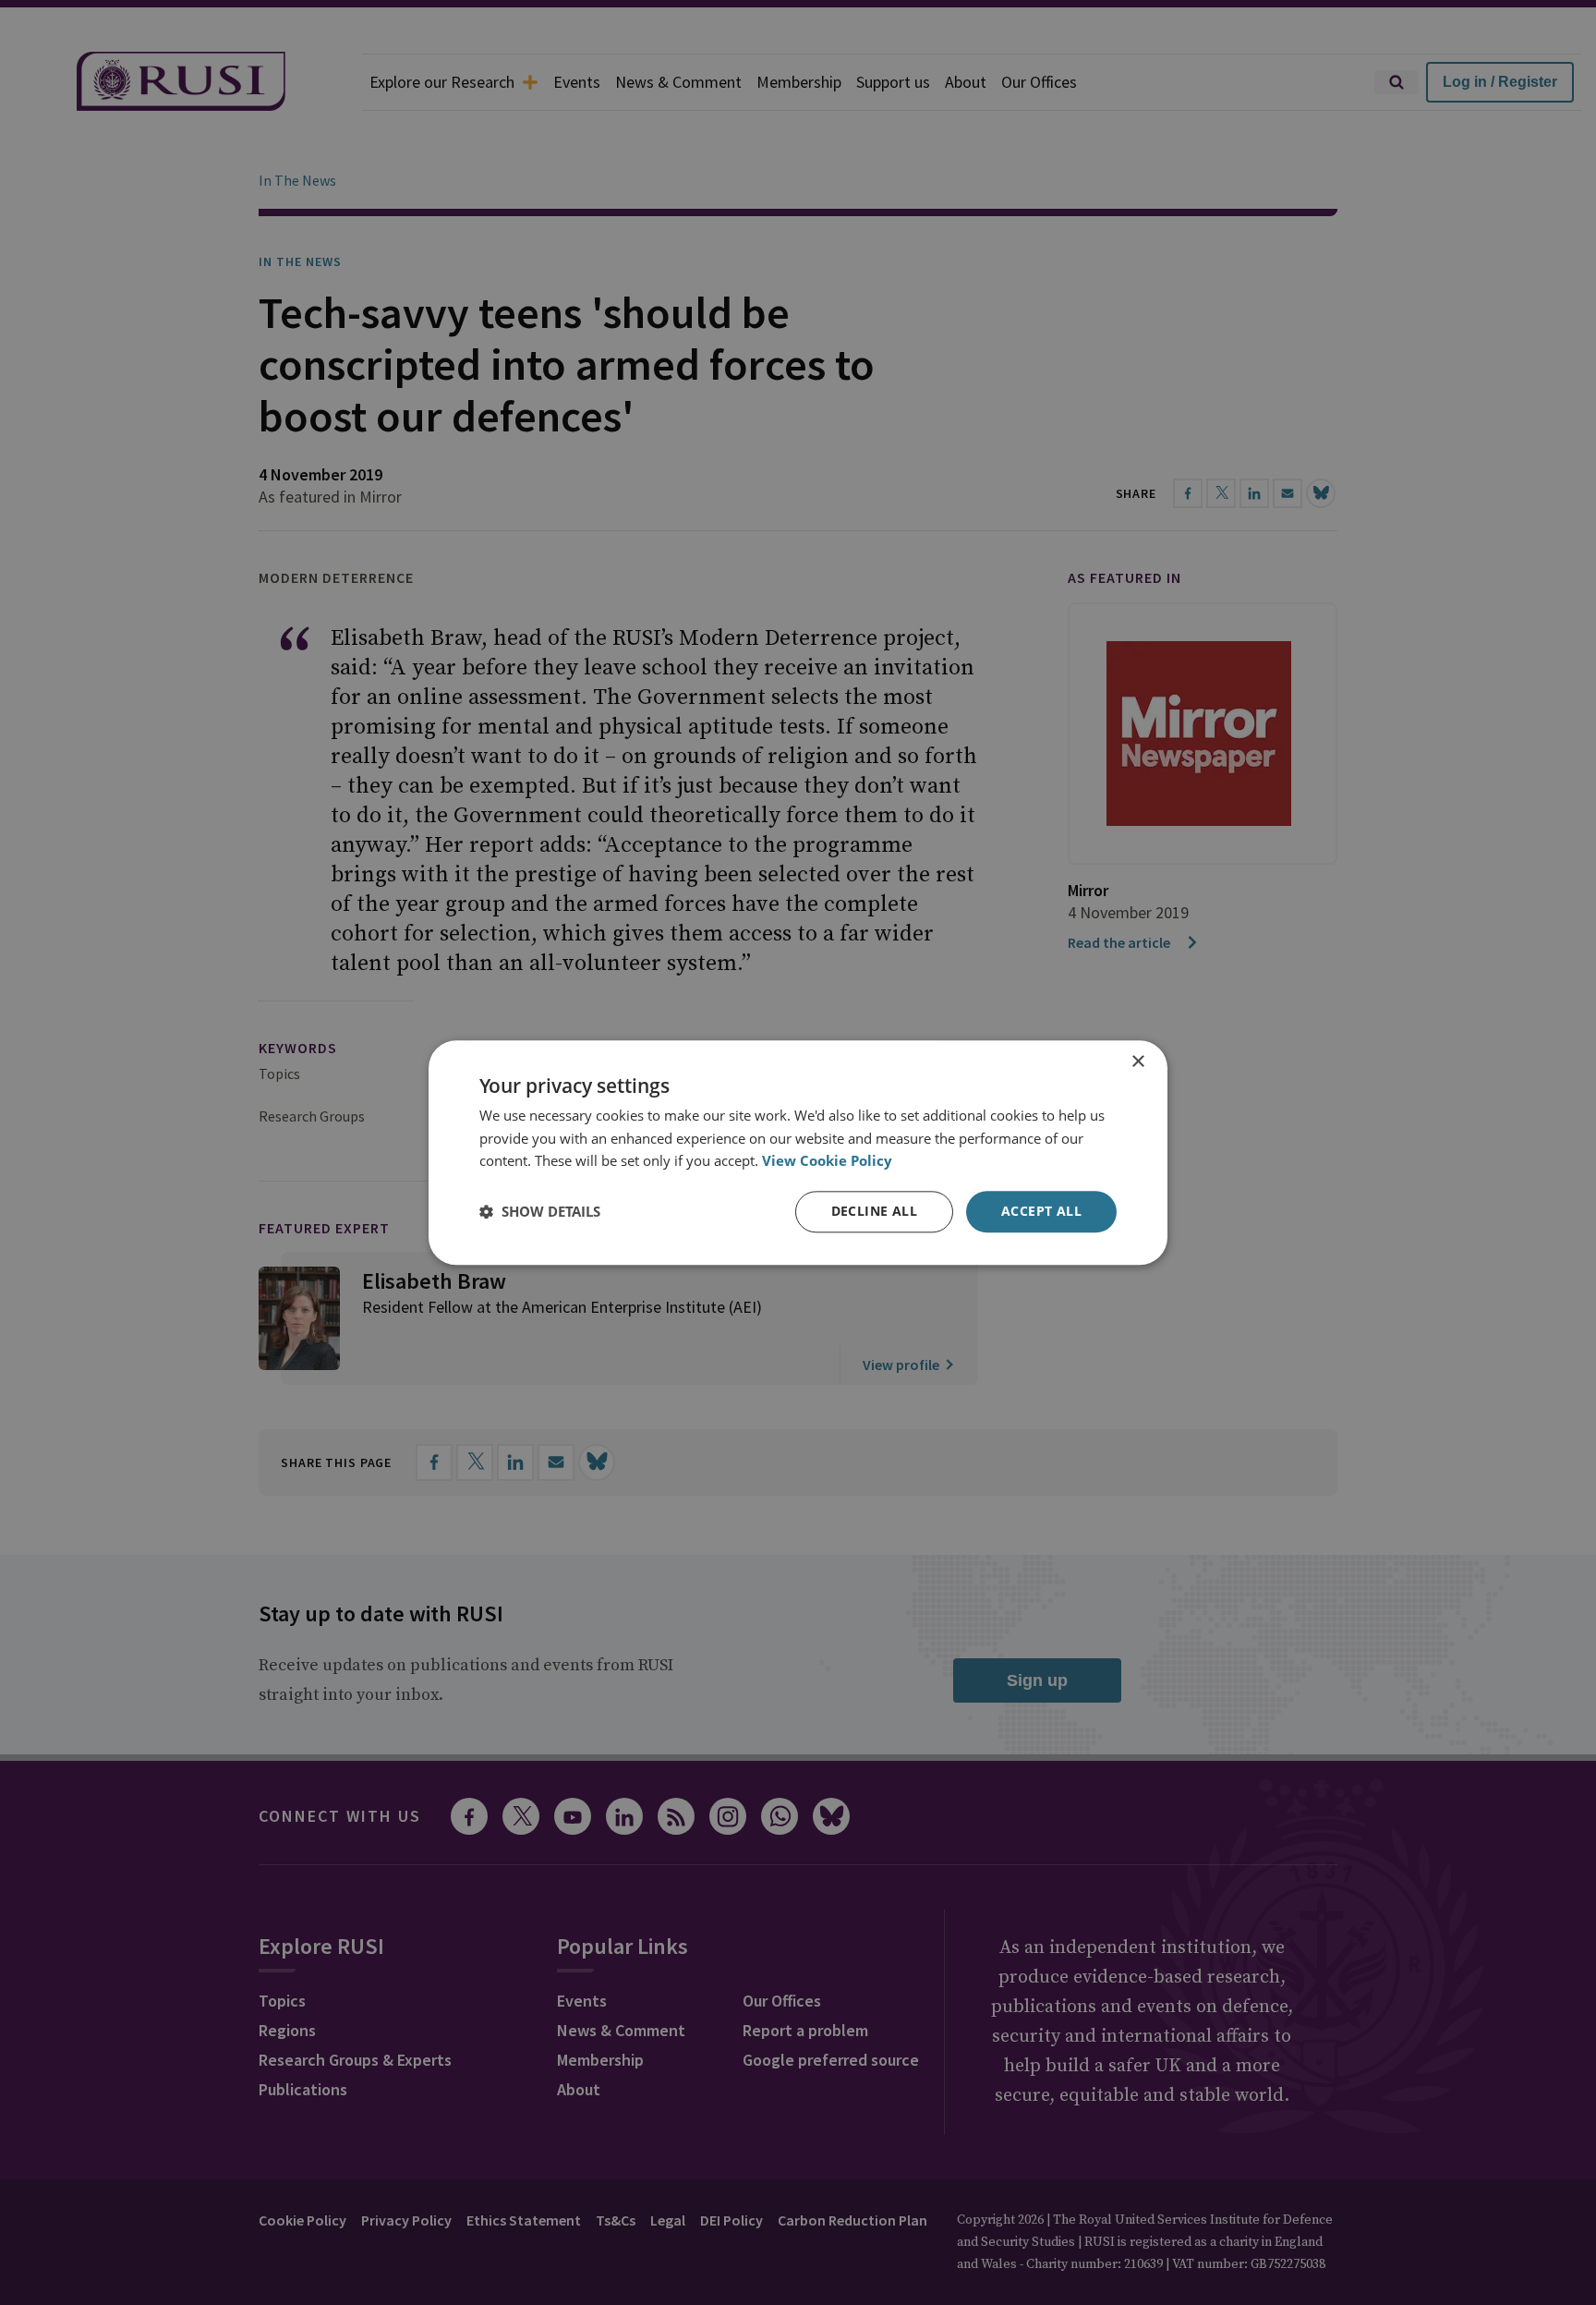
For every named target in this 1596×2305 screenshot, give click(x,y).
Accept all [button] (1041, 1211)
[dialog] (798, 1152)
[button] (540, 1212)
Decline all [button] (874, 1211)
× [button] (1137, 1062)
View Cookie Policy (827, 1161)
